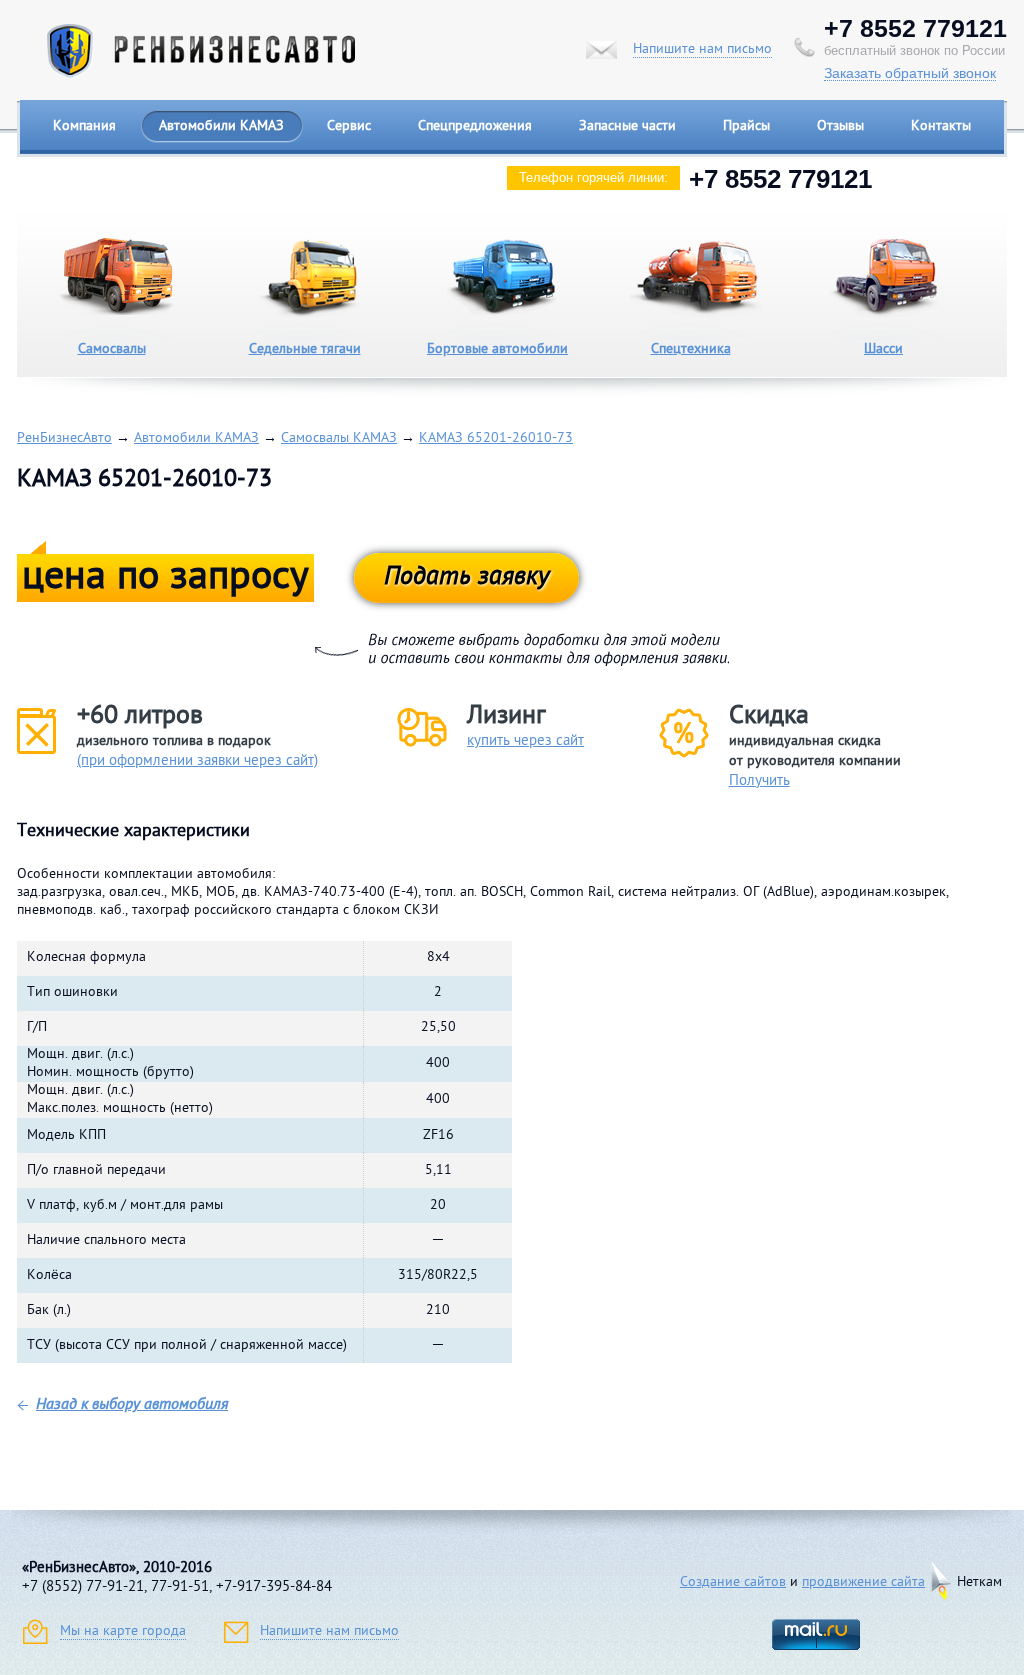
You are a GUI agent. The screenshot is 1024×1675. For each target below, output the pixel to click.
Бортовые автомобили (497, 349)
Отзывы (840, 126)
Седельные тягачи (305, 349)
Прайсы (746, 126)
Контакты (941, 126)
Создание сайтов (733, 1582)
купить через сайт (525, 741)
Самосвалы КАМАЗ (339, 438)
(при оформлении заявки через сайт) (197, 761)
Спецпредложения (475, 126)
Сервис (349, 126)
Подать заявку (466, 578)
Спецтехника (691, 349)
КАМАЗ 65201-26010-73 (496, 438)
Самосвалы (112, 349)
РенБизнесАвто (64, 438)
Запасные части (627, 126)
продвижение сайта (863, 1582)
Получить (759, 781)
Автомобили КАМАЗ (221, 126)
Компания (84, 126)
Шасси (883, 349)
